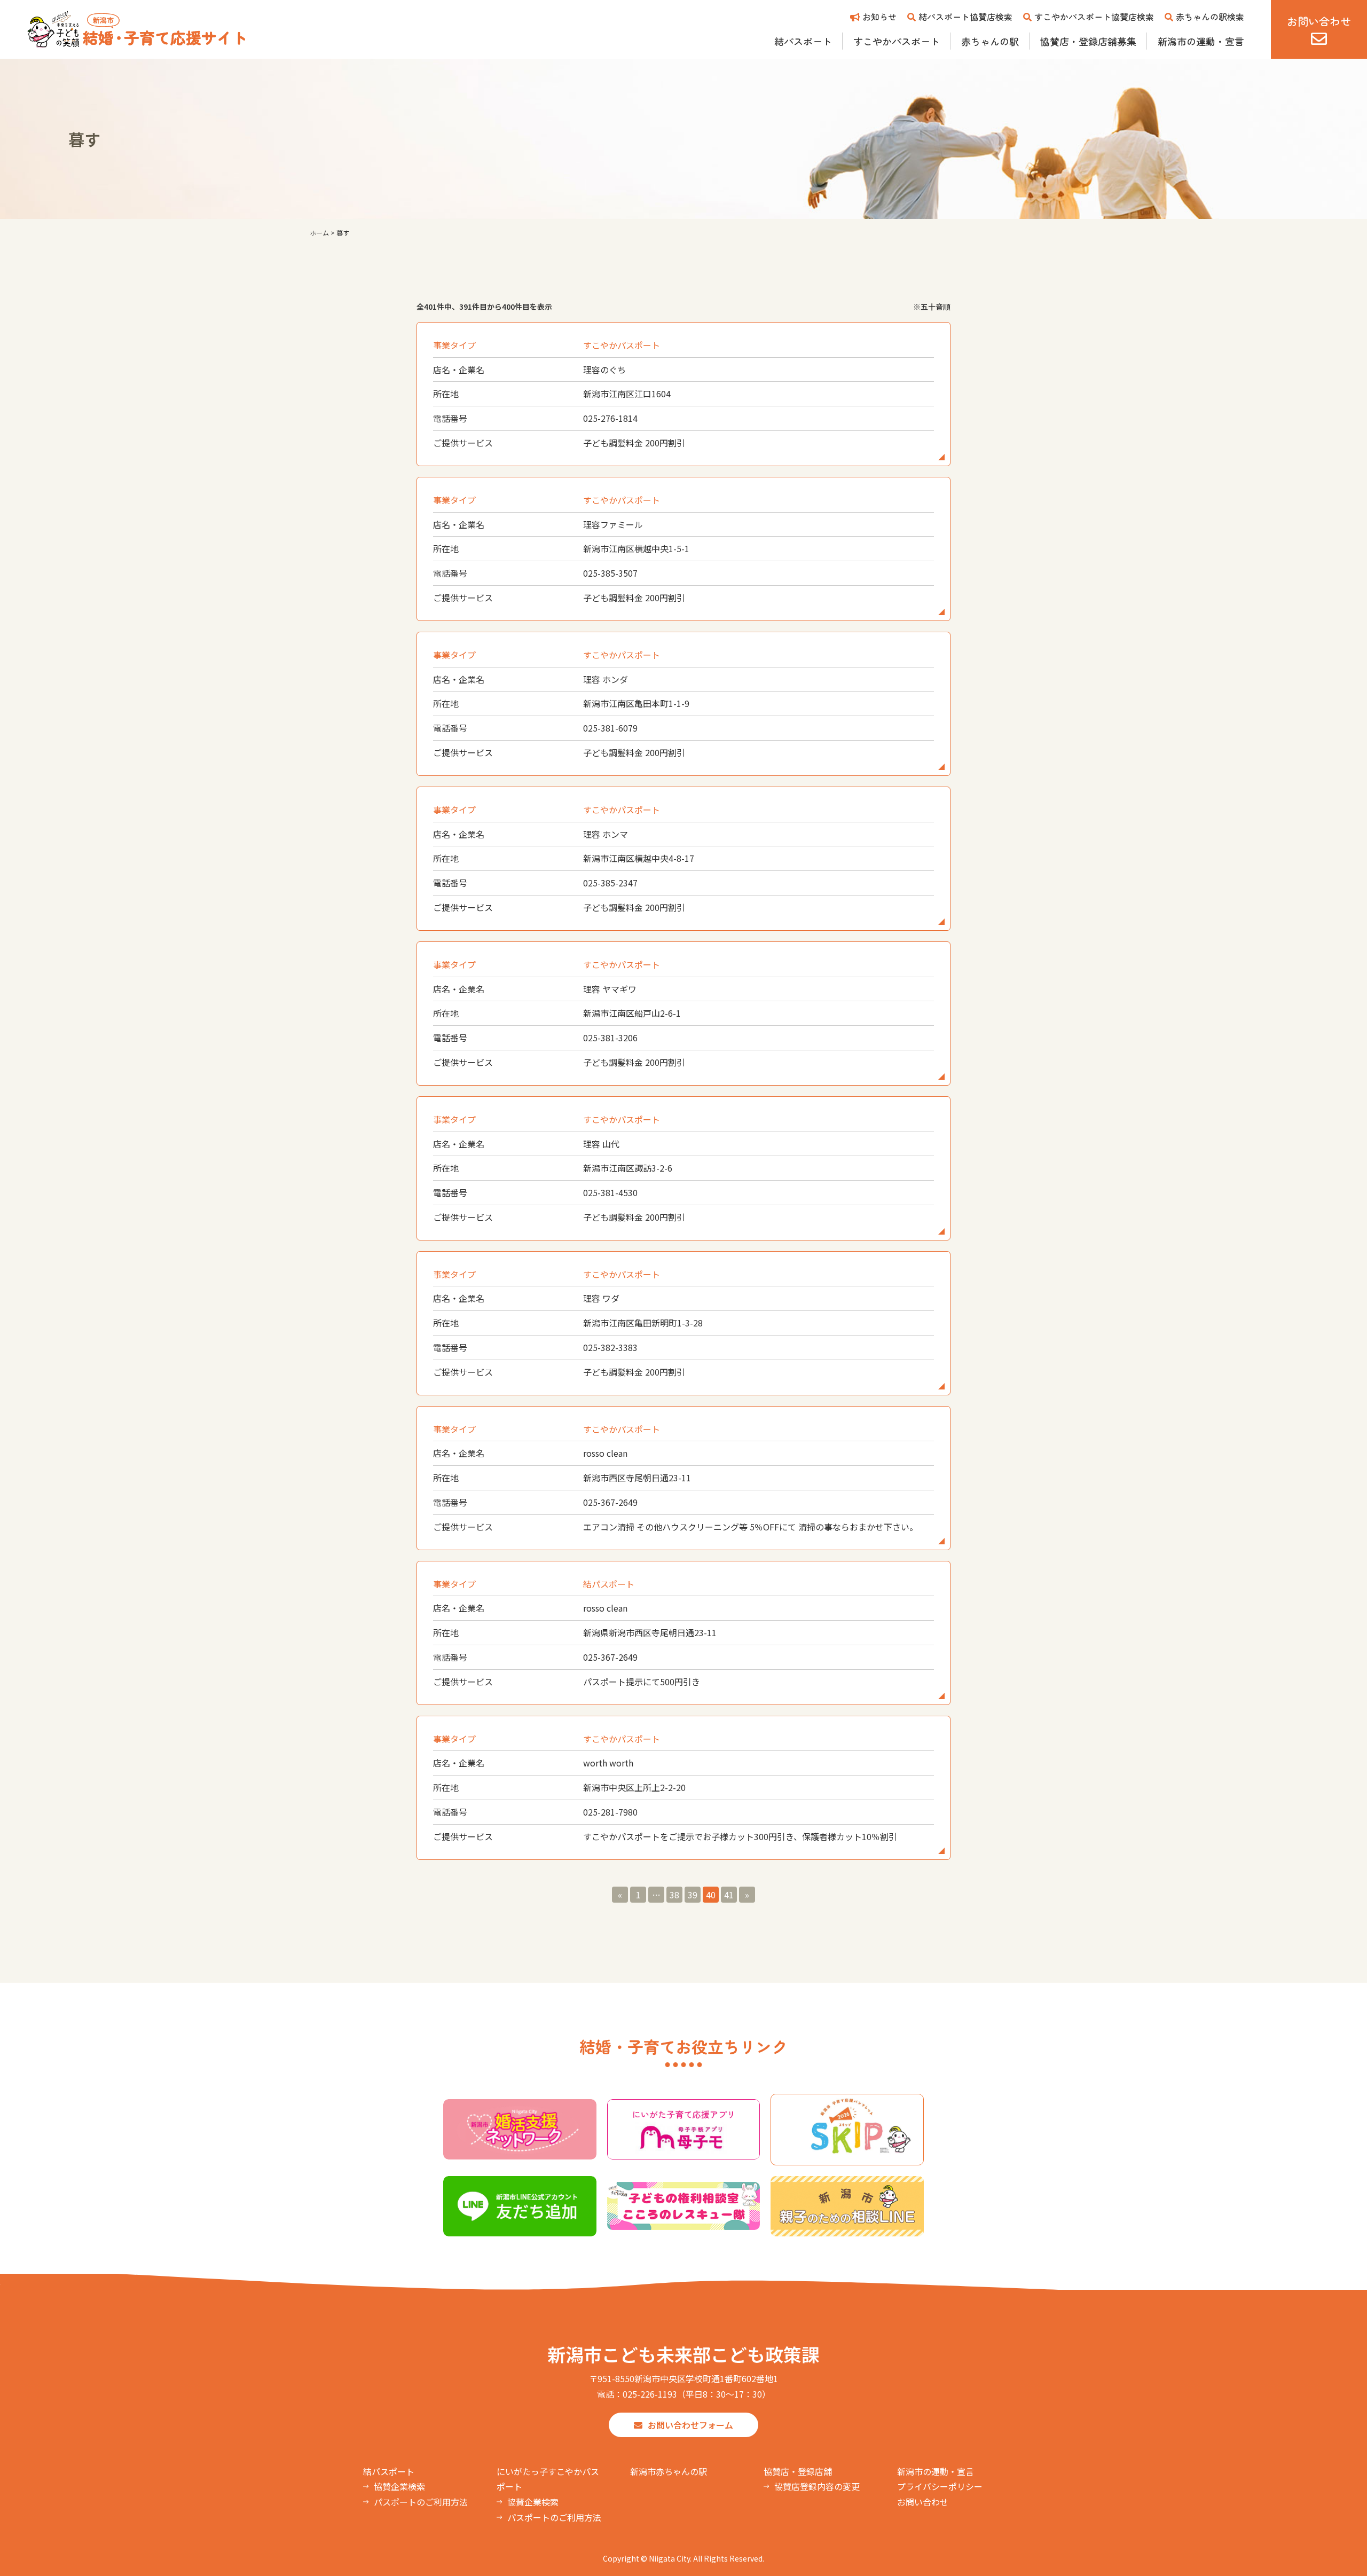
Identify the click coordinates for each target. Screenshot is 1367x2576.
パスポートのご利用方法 (421, 2502)
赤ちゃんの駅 (990, 41)
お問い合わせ (923, 2502)
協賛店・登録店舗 (798, 2471)
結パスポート (803, 41)
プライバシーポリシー (940, 2486)
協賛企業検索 (399, 2486)
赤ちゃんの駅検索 (1210, 17)
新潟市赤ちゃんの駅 (669, 2471)
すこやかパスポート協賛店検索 (1094, 17)
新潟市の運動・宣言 (1201, 41)
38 (674, 1895)
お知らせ (879, 17)
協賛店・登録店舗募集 (1088, 41)
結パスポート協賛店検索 (965, 17)
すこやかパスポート (897, 41)
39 (693, 1895)
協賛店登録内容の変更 (817, 2486)
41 (729, 1895)
